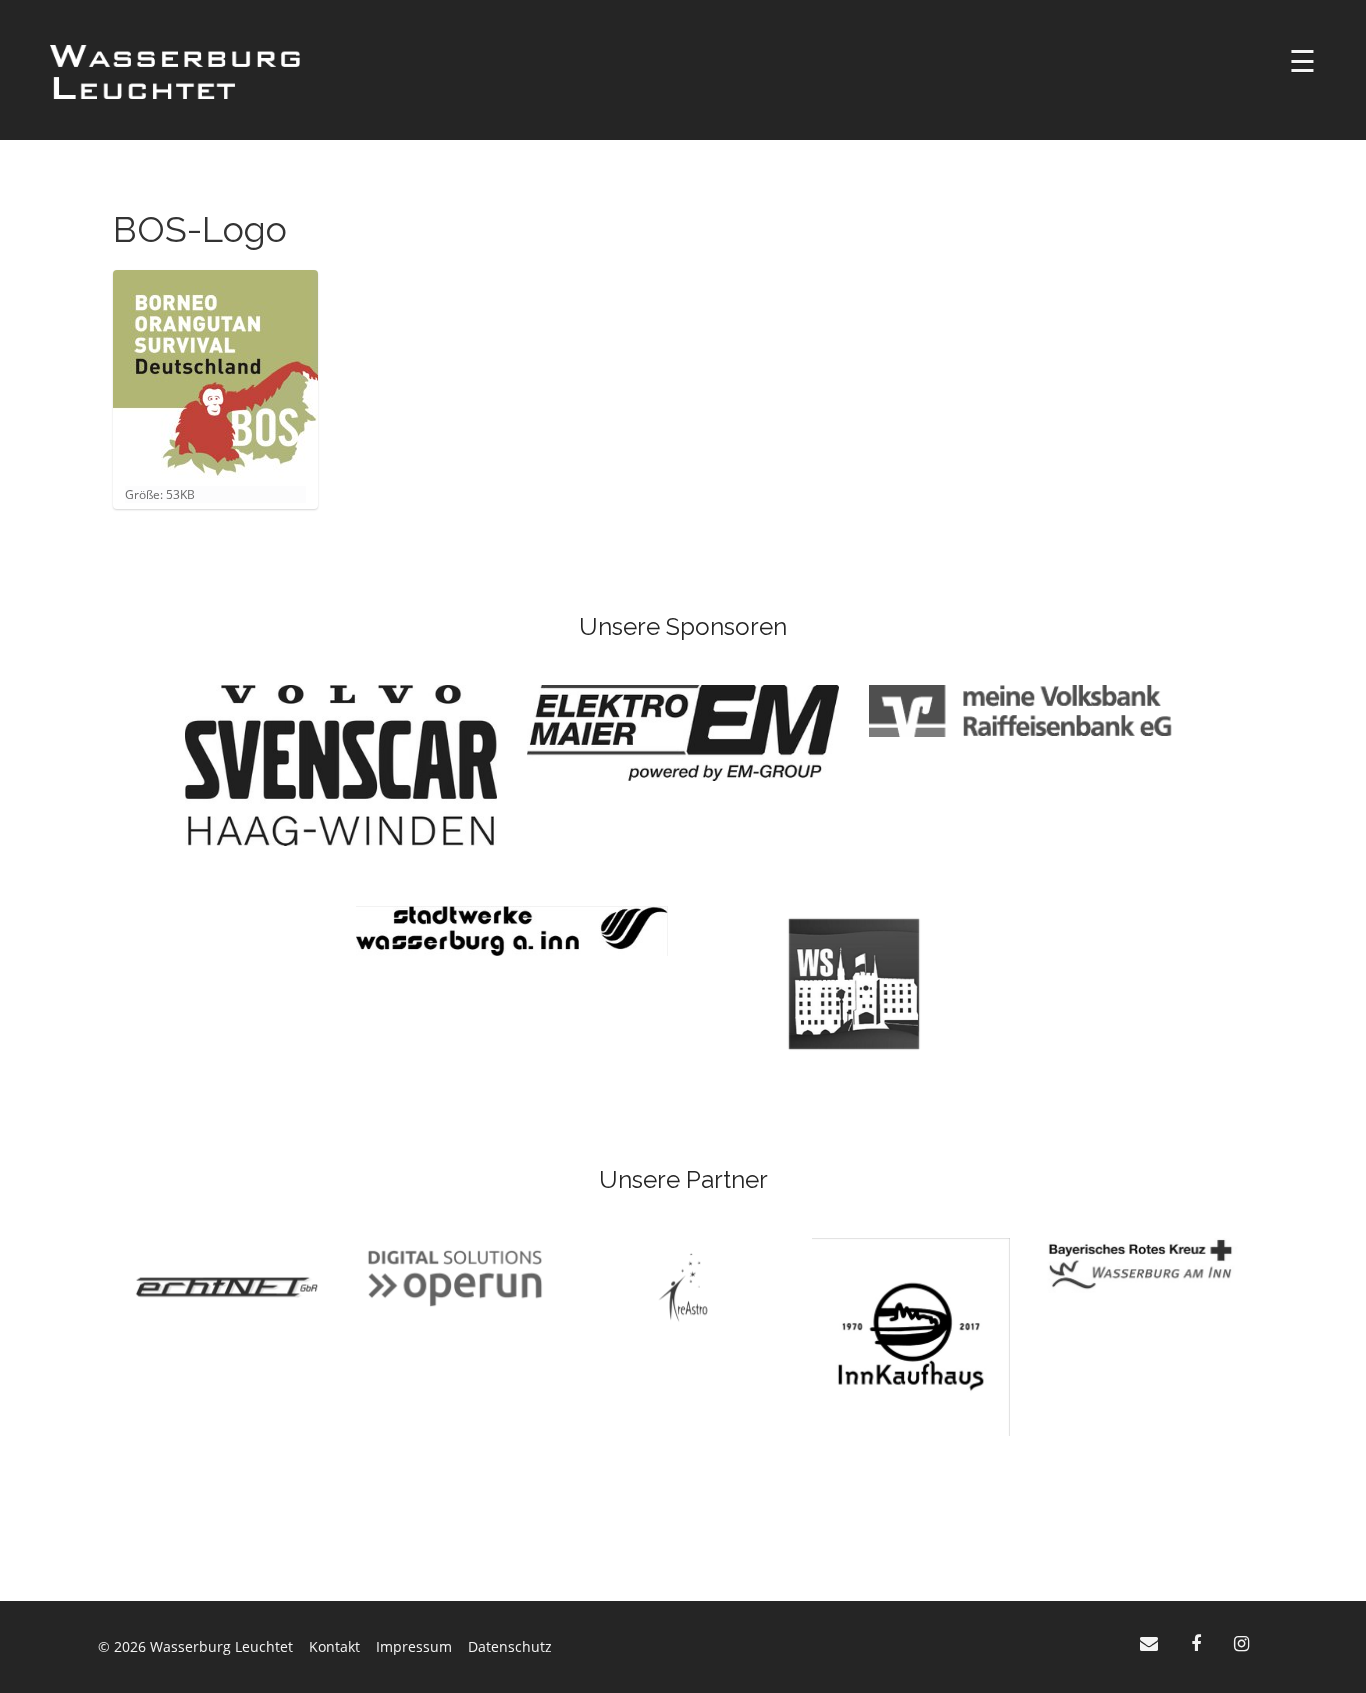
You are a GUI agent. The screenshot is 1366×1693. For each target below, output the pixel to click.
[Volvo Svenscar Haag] (341, 763)
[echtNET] (227, 1285)
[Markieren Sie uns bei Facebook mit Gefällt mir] (1198, 1643)
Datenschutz (510, 1646)
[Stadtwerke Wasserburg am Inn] (512, 929)
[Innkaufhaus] (911, 1335)
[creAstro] (683, 1285)
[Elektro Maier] (683, 731)
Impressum (414, 1646)
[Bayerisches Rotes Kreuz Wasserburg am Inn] (1139, 1263)
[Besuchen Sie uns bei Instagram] (1241, 1643)
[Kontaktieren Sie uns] (1151, 1643)
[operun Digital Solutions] (455, 1277)
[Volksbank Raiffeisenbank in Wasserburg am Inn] (1025, 709)
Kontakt (334, 1646)
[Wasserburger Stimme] (854, 982)
